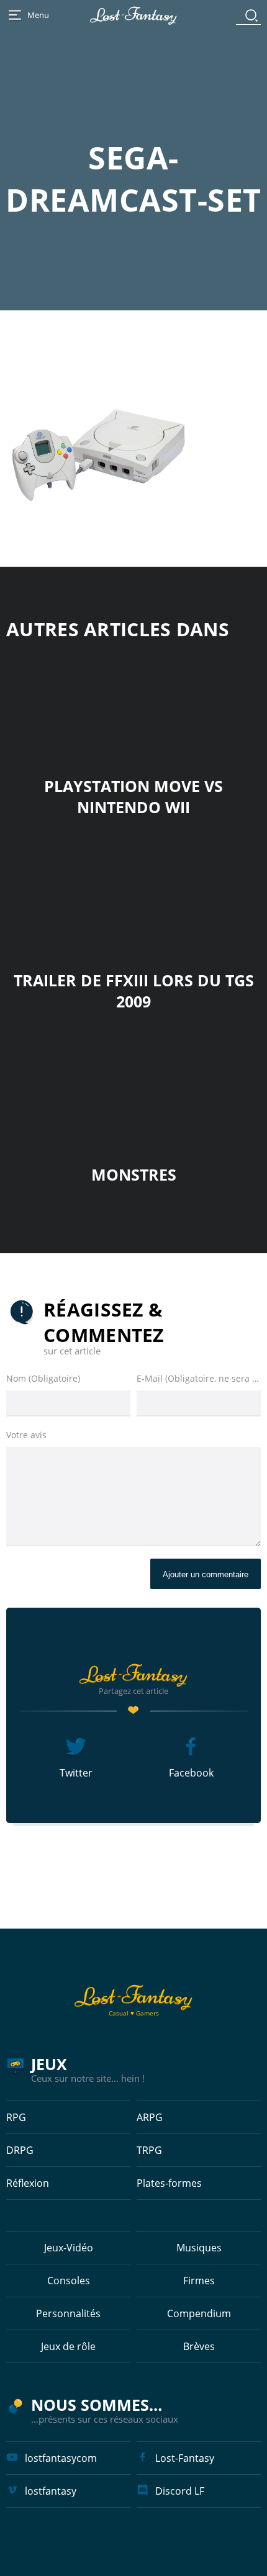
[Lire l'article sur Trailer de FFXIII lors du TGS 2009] (133, 897)
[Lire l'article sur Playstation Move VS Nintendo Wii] (133, 702)
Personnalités (68, 2313)
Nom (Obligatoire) (43, 1378)
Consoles (69, 2281)
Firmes (199, 2281)
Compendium (199, 2313)
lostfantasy (51, 2491)
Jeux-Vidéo (69, 2248)
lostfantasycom (61, 2458)
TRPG (149, 2150)
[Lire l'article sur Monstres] (133, 1091)
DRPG (20, 2150)
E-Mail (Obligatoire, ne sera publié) (199, 1378)
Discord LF (180, 2491)
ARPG (150, 2117)
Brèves (199, 2346)
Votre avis (26, 1435)
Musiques (199, 2248)
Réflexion (28, 2183)
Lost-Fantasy (185, 2458)
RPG (16, 2117)
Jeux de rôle (68, 2346)
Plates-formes (169, 2183)
